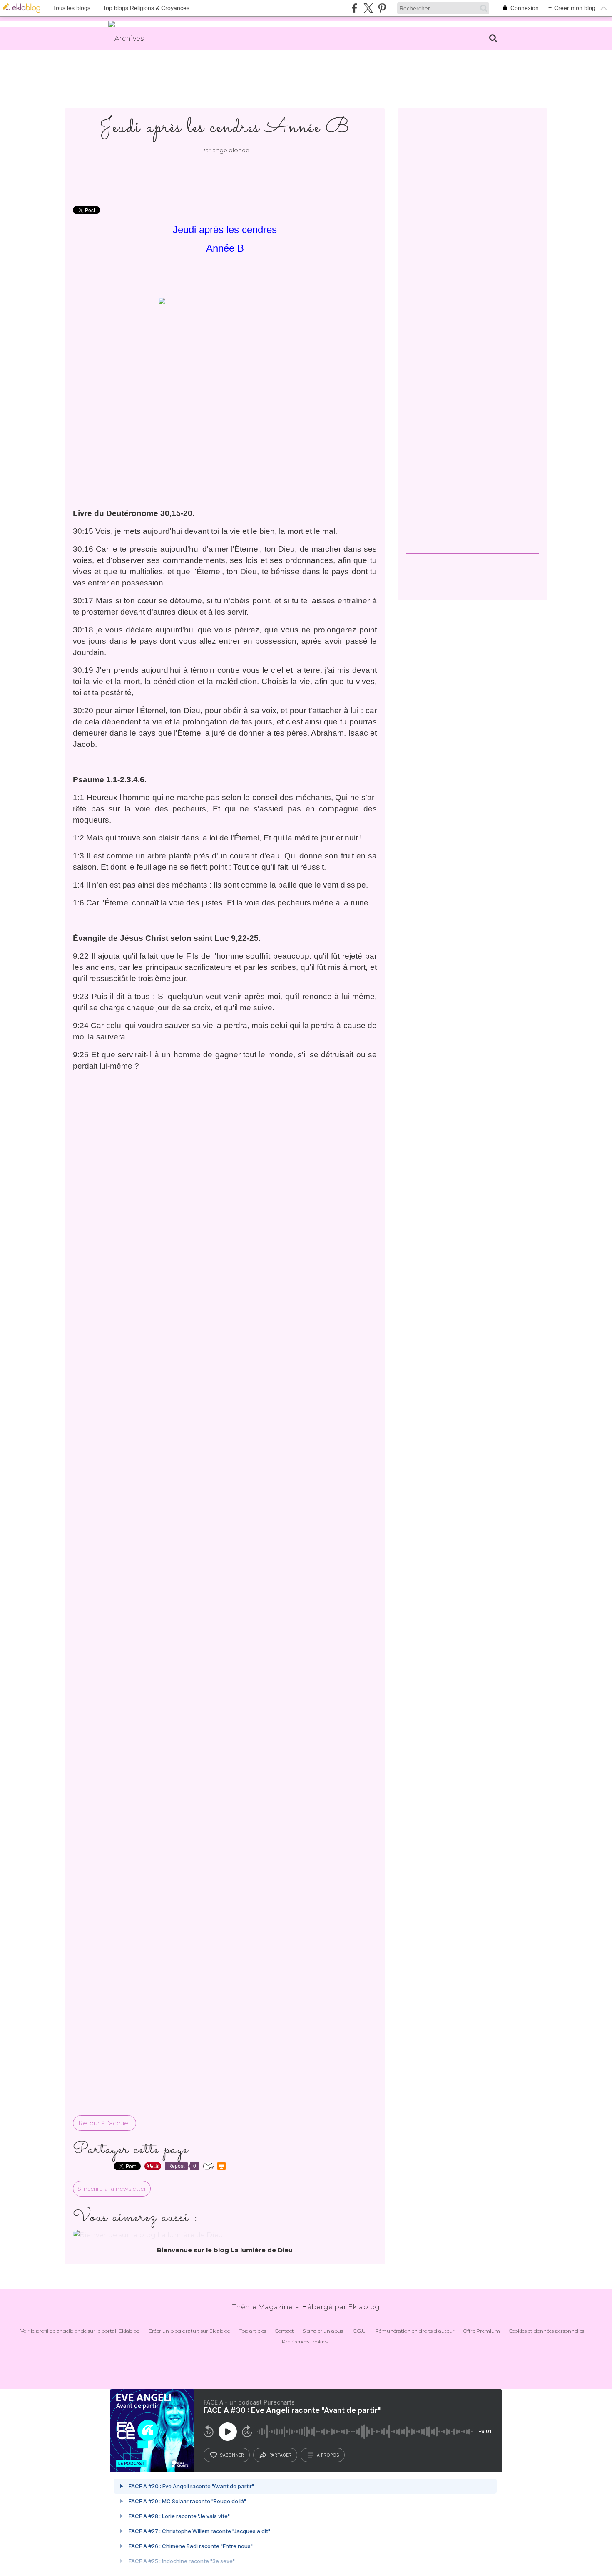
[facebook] (355, 8)
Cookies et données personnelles (546, 2331)
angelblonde (72, 2331)
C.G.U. (360, 2331)
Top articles (253, 2331)
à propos (328, 2455)
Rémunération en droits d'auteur (415, 2331)
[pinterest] (382, 8)
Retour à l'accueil (104, 2123)
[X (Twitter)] (368, 8)
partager (280, 2455)
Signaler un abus (323, 2331)
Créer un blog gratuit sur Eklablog (190, 2331)
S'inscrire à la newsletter (112, 2189)
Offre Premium (482, 2331)
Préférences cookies (305, 2342)
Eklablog (364, 2307)
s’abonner (232, 2455)
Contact (284, 2331)
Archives (129, 38)
